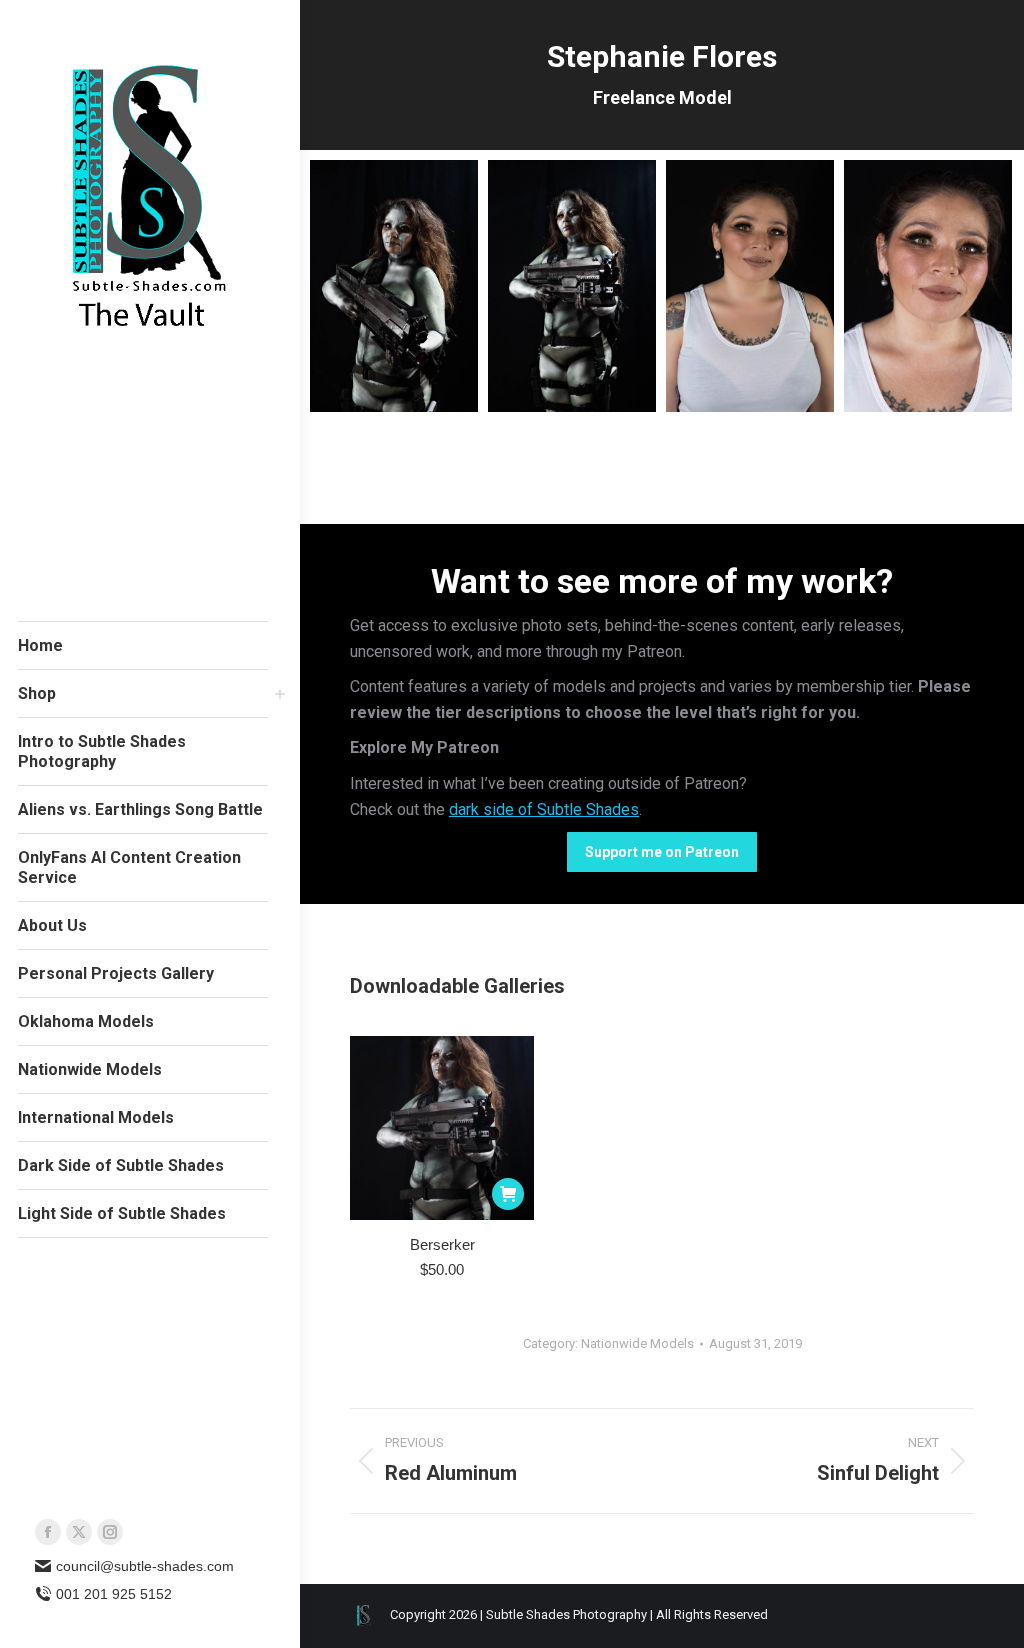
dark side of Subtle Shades (544, 809)
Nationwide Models (637, 1343)
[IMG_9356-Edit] (572, 286)
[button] (508, 1194)
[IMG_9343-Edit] (928, 286)
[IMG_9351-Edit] (394, 286)
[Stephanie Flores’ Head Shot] (750, 286)
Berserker (442, 1244)
